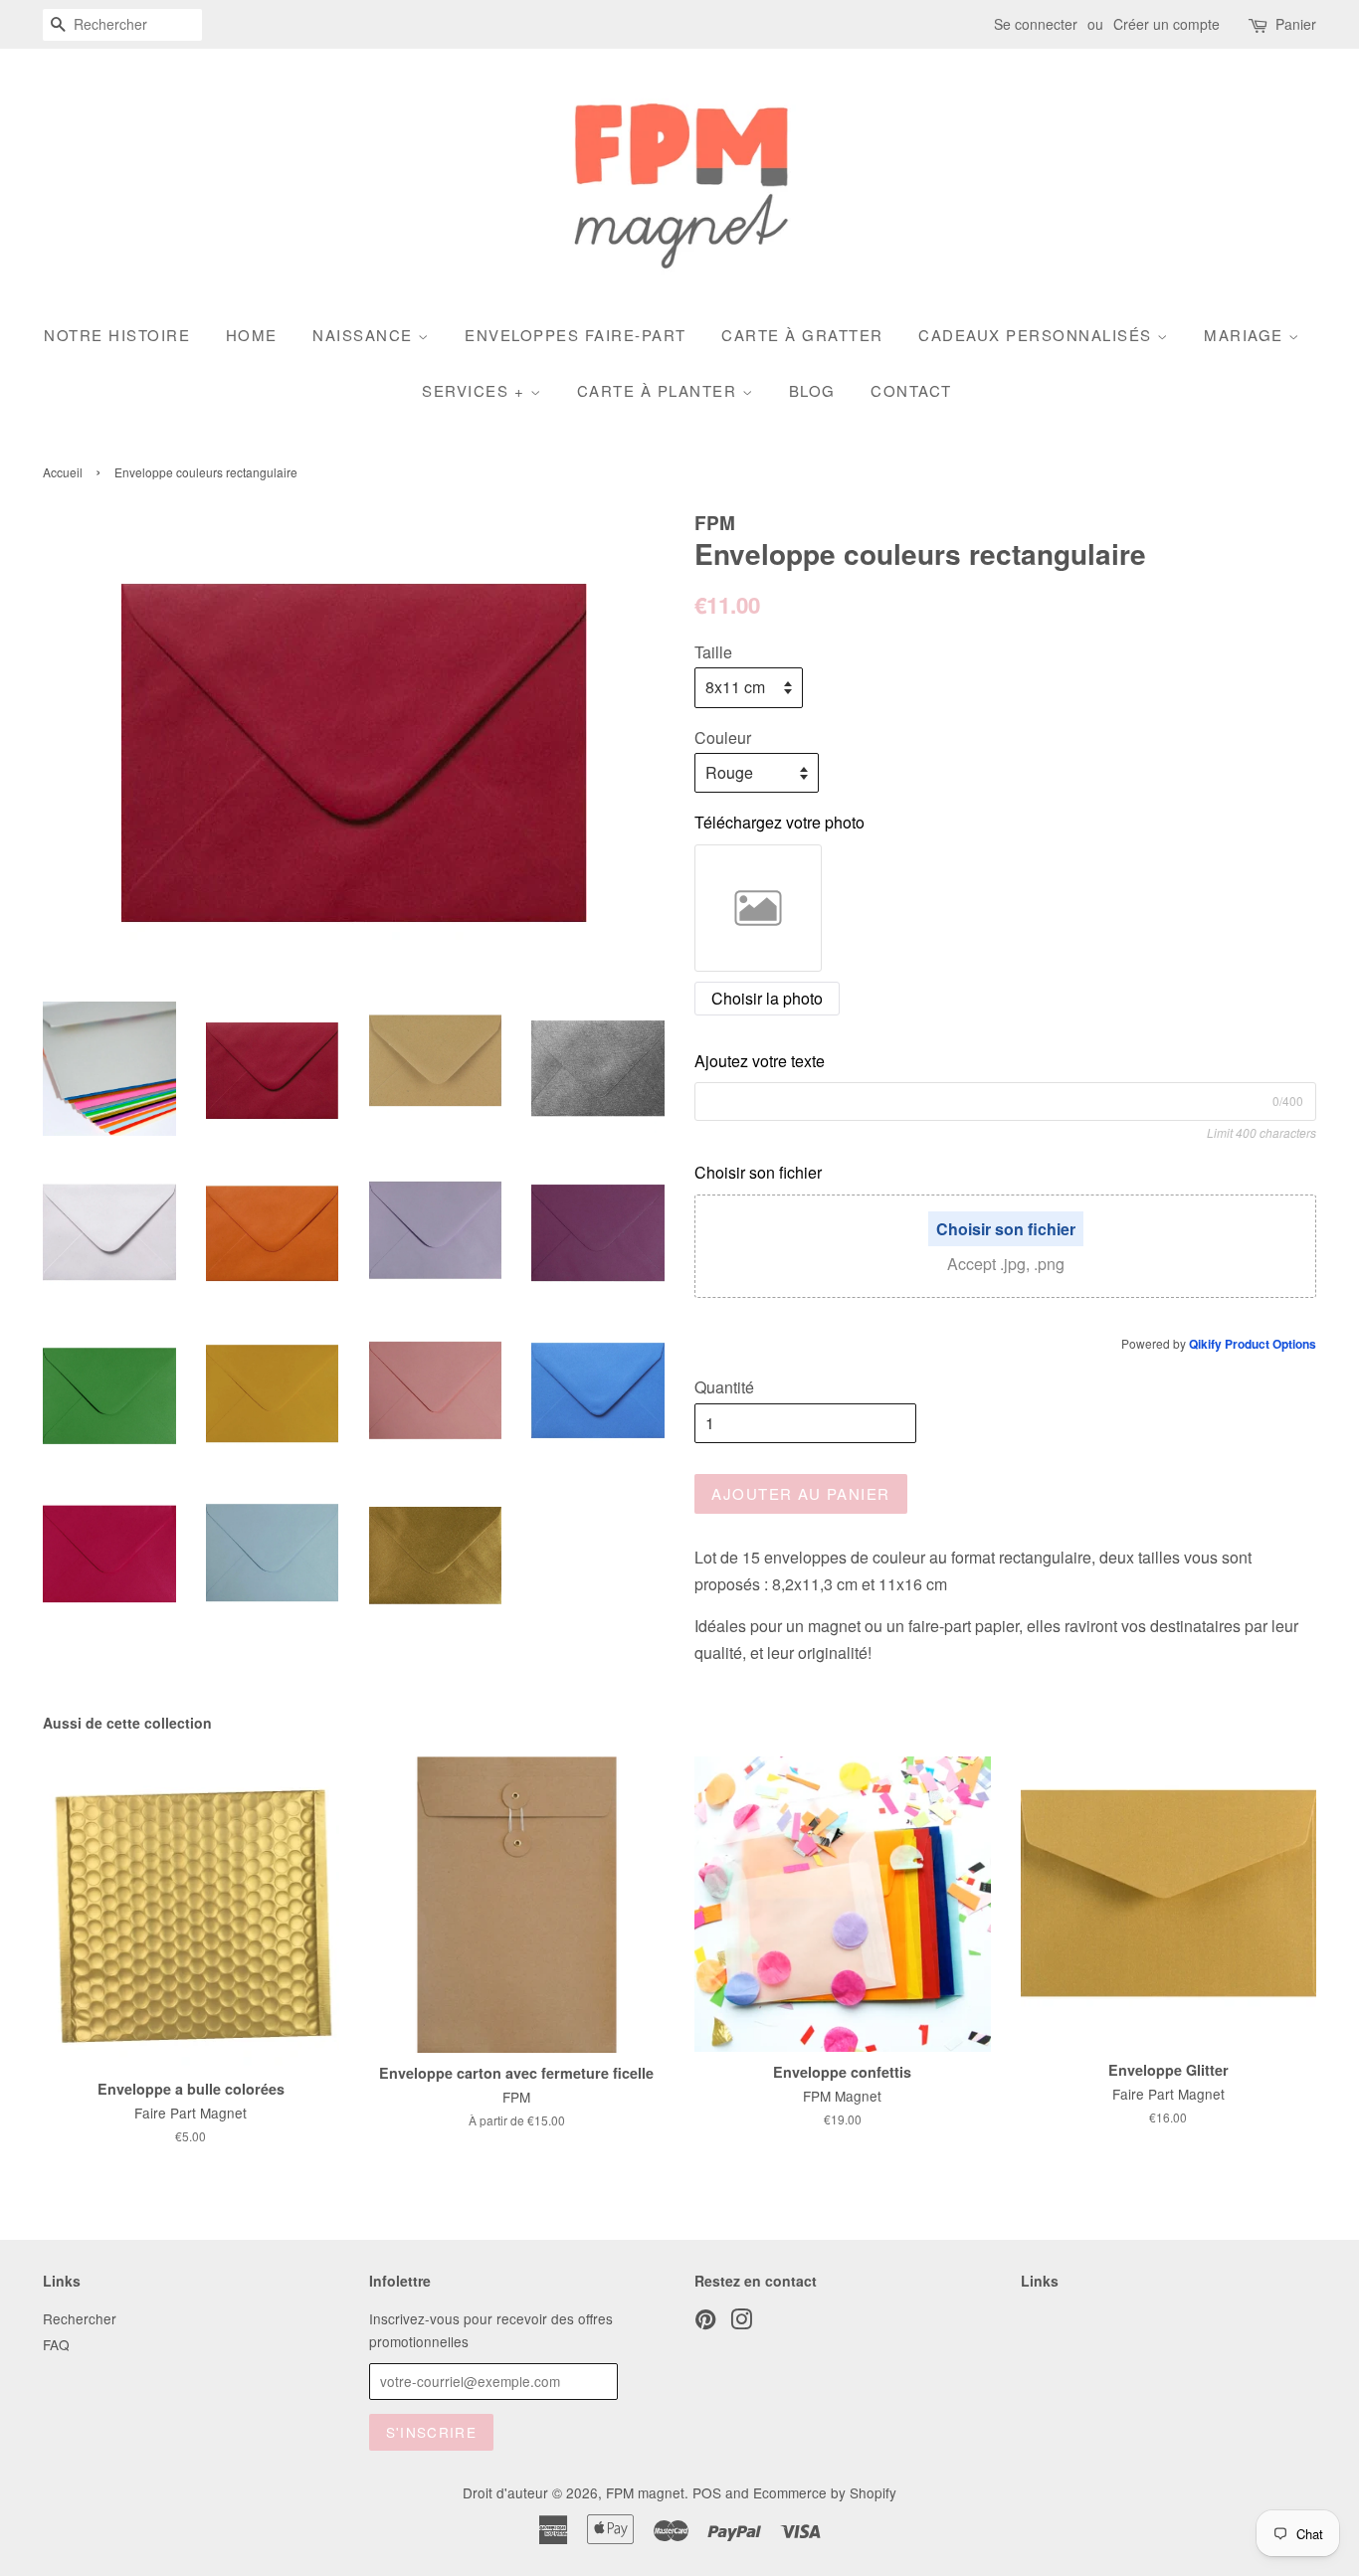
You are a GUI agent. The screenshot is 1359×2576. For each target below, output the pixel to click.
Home (252, 335)
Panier (1296, 24)
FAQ (56, 2344)
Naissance (365, 335)
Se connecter (1036, 24)
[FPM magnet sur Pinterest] (705, 2322)
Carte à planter (660, 390)
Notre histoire (117, 335)
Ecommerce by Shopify (825, 2492)
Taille (713, 652)
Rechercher (80, 2318)
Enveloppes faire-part (576, 335)
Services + (476, 390)
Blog (812, 390)
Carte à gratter (802, 335)
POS (707, 2492)
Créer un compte (1166, 24)
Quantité (724, 1387)
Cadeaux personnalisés (1038, 335)
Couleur (723, 737)
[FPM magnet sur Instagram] (741, 2322)
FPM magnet (645, 2492)
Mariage (1246, 335)
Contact (911, 390)
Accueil (63, 472)
